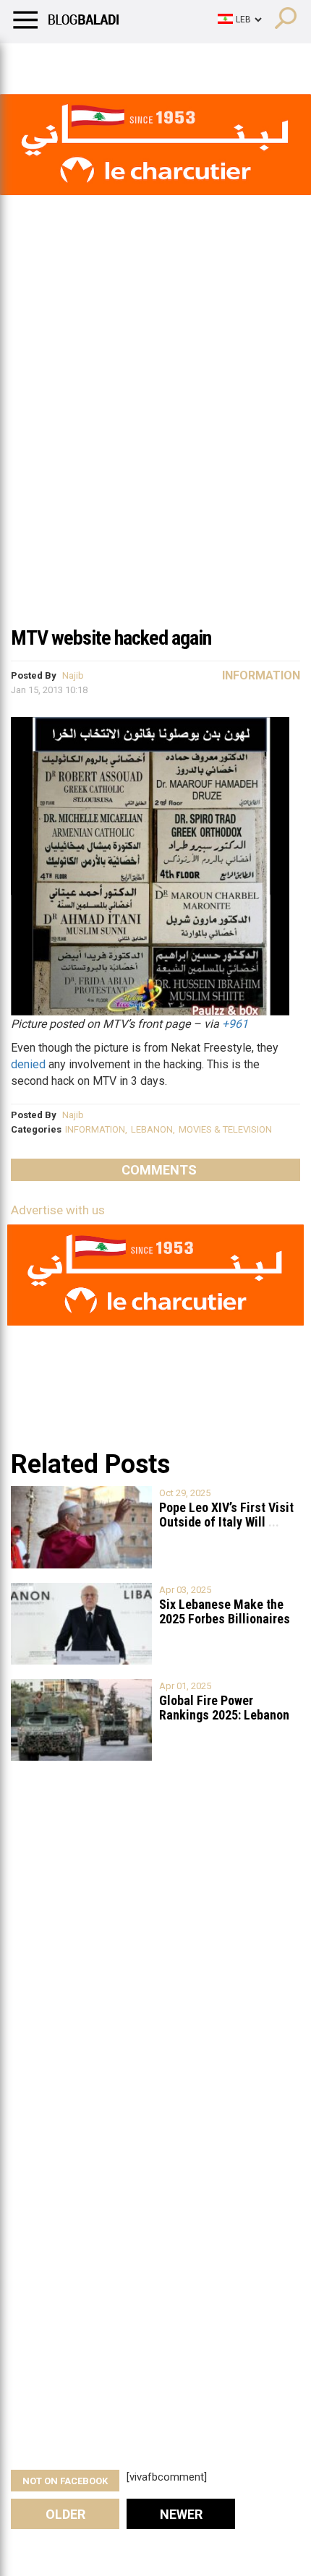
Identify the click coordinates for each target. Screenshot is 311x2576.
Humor (94, 61)
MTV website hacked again (111, 638)
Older (65, 2514)
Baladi (197, 61)
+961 (235, 1024)
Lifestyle (33, 61)
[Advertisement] (155, 455)
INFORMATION (95, 1129)
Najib (73, 675)
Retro (146, 61)
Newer (181, 2514)
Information (261, 675)
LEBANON (152, 1129)
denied (28, 1064)
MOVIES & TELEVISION (225, 1129)
